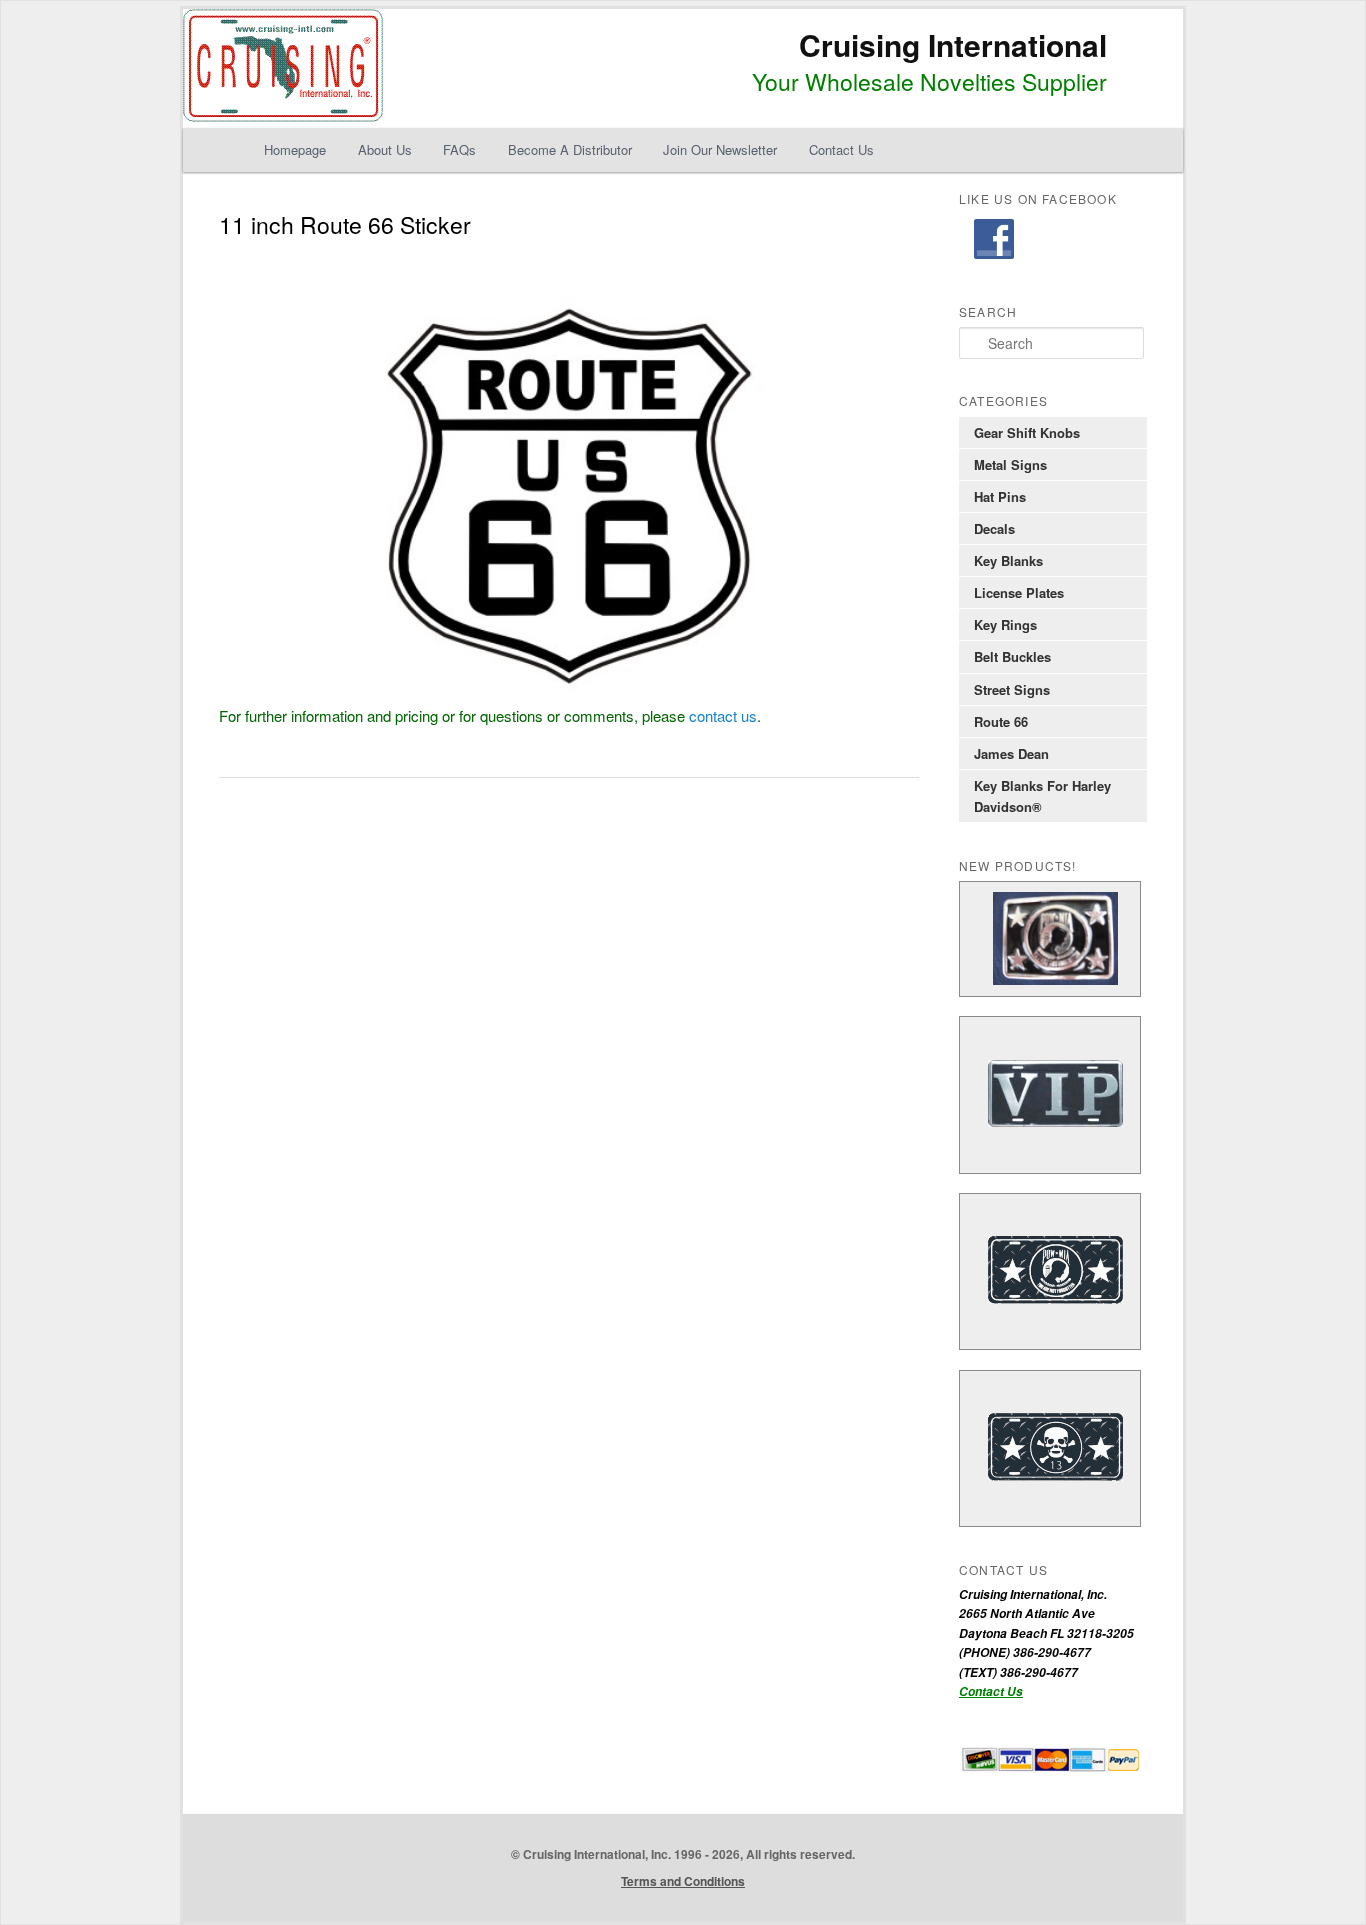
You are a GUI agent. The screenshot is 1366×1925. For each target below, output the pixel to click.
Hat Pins (1000, 496)
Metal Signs (1010, 464)
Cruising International (953, 44)
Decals (994, 528)
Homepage (295, 149)
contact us (723, 715)
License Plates (1019, 592)
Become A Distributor (570, 149)
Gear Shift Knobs (1027, 432)
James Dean (1011, 753)
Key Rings (1005, 624)
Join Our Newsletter (720, 149)
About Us (385, 149)
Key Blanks (1008, 560)
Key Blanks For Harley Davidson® (1042, 796)
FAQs (459, 149)
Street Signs (1012, 689)
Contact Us (841, 149)
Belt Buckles (1012, 656)
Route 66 (1001, 721)
